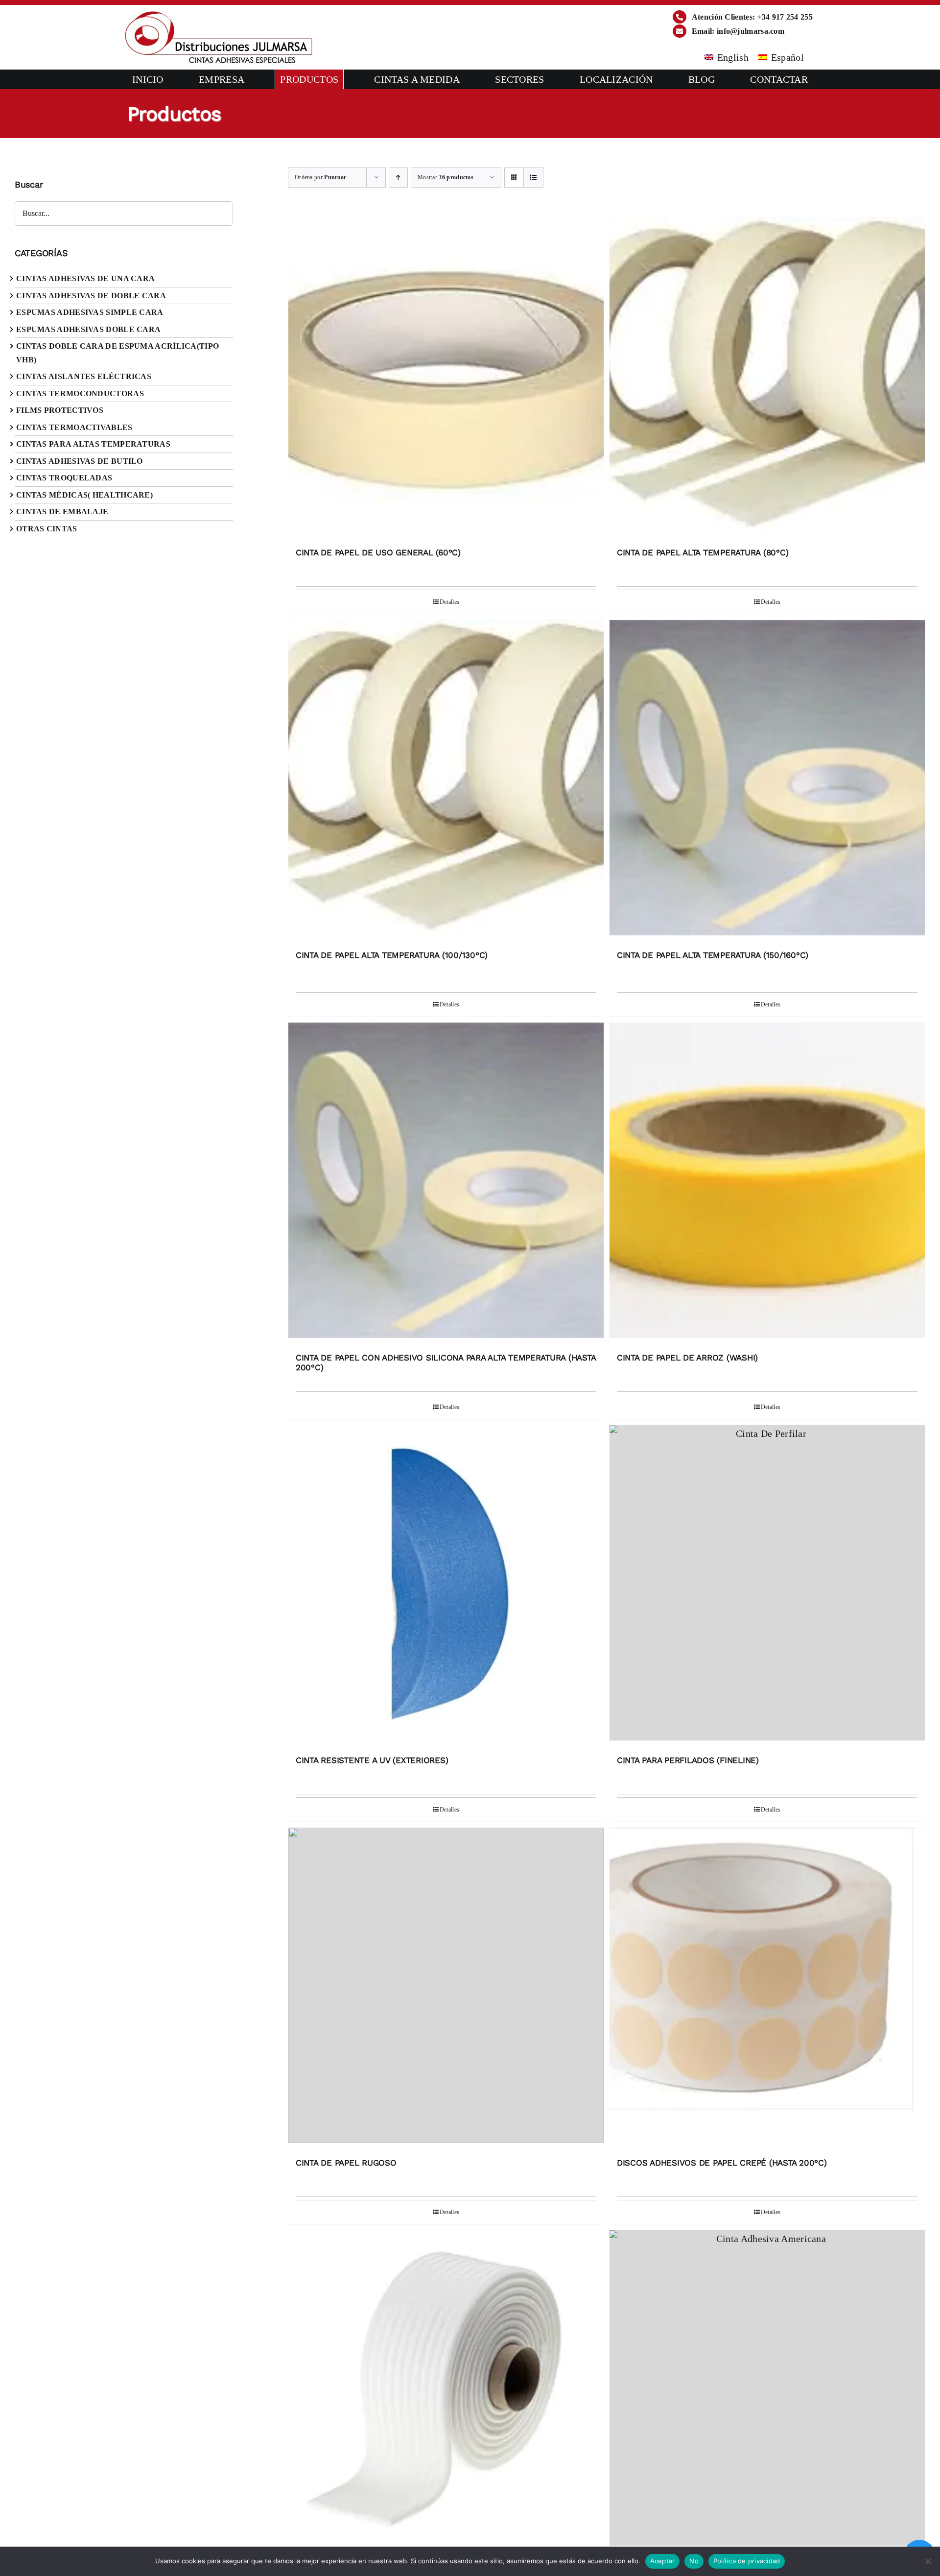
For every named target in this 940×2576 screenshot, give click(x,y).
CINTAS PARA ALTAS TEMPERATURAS (93, 444)
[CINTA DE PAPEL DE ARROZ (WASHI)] (767, 1183)
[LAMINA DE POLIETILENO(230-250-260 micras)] (767, 2390)
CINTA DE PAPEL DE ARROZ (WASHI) (687, 1358)
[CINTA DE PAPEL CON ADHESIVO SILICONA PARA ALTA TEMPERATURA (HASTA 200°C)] (446, 1183)
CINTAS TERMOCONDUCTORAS (80, 394)
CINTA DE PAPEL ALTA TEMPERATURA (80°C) (703, 552)
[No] (928, 2561)
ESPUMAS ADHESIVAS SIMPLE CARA (90, 312)
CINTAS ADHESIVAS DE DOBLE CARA (91, 296)
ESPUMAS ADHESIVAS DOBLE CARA (88, 329)
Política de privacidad (747, 2561)
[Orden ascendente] (398, 178)
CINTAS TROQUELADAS (64, 478)
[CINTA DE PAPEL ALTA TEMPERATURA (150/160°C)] (767, 780)
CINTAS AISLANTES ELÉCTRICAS (84, 376)
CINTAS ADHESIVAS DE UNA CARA (85, 278)
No (694, 2561)
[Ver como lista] (533, 178)
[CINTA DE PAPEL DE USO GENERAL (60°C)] (446, 378)
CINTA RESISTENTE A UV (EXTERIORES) (372, 1760)
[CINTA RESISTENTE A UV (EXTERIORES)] (446, 1585)
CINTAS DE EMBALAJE (62, 512)
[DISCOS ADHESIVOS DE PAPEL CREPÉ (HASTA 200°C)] (767, 1988)
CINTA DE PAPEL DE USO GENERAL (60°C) (378, 552)
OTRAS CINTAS (47, 529)
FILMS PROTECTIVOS (60, 410)
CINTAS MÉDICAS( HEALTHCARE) (84, 495)
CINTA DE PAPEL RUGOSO (346, 2163)
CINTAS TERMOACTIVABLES (74, 427)
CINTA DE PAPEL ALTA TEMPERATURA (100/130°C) (392, 955)
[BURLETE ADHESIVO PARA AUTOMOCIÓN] (446, 2390)
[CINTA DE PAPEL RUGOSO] (446, 1988)
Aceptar (663, 2561)
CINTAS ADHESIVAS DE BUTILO (80, 461)
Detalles (449, 602)
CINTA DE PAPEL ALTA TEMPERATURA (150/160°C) (713, 955)
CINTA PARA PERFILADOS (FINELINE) (688, 1760)
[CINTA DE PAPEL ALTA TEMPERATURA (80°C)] (767, 378)
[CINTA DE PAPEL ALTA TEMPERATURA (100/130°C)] (446, 780)
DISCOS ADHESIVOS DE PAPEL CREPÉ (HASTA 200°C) (722, 2163)
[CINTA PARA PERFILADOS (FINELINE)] (767, 1585)
